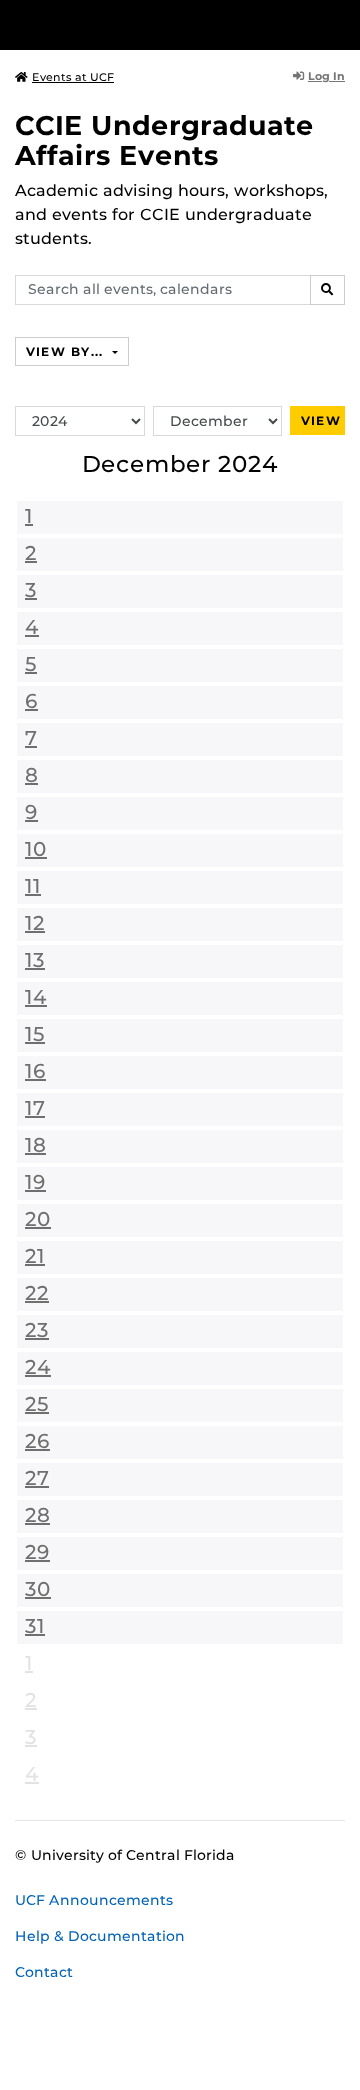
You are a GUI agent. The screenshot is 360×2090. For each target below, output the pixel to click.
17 (35, 1108)
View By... (67, 351)
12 (35, 923)
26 (37, 1441)
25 (37, 1404)
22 (37, 1293)
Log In (326, 76)
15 (35, 1034)
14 (36, 997)
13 (35, 960)
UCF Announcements (94, 1900)
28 (37, 1515)
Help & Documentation (100, 1936)
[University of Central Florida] (152, 24)
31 (35, 1626)
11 (33, 886)
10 (36, 849)
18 (35, 1145)
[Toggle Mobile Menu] (340, 23)
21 (35, 1256)
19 (35, 1182)
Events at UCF (73, 77)
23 (37, 1330)
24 (38, 1367)
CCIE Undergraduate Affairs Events (164, 140)
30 (38, 1589)
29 (37, 1552)
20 (38, 1219)
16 (35, 1071)
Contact (44, 1972)
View (321, 420)
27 (37, 1478)
